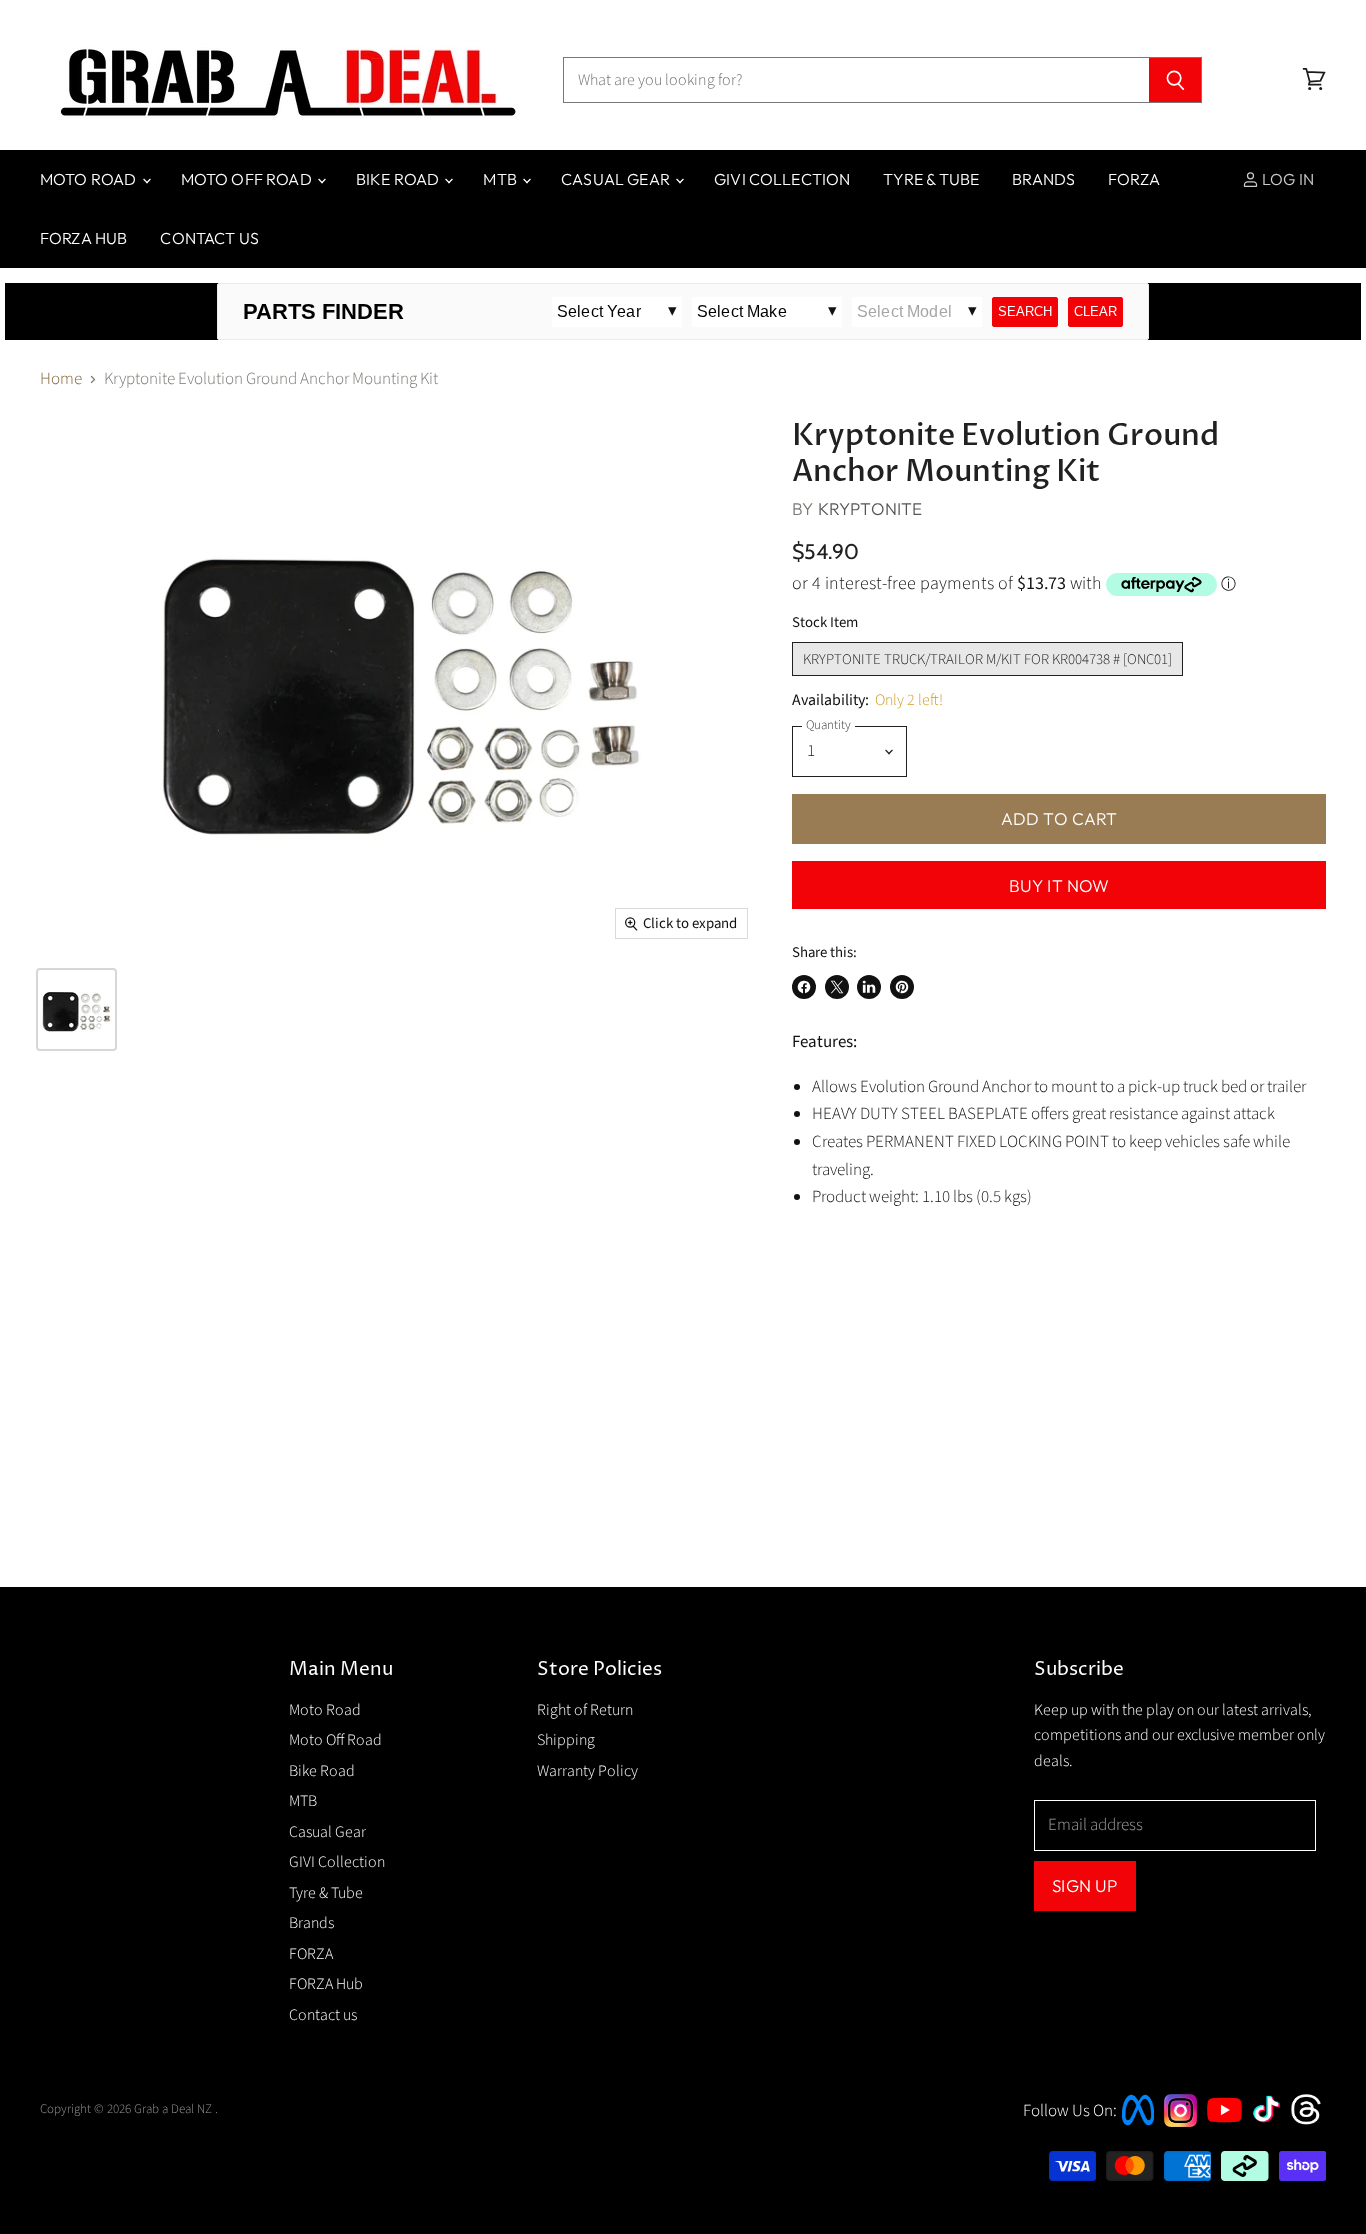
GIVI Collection (782, 179)
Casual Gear (617, 179)
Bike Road (399, 179)
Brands (1043, 179)
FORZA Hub (83, 238)
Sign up (1084, 1885)
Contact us (209, 238)
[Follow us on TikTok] (1273, 2124)
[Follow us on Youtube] (1227, 2140)
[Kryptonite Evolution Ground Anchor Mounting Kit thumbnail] (76, 1009)
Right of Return (585, 1710)
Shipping (566, 1740)
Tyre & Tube (931, 179)
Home (61, 380)
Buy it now (1059, 885)
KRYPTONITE (870, 508)
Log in (1286, 179)
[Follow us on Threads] (1312, 2122)
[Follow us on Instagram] (1180, 2122)
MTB (501, 179)
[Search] (1175, 80)
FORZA (1134, 179)
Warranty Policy (587, 1771)
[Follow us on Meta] (1138, 2127)
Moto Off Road (248, 179)
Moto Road (90, 179)
